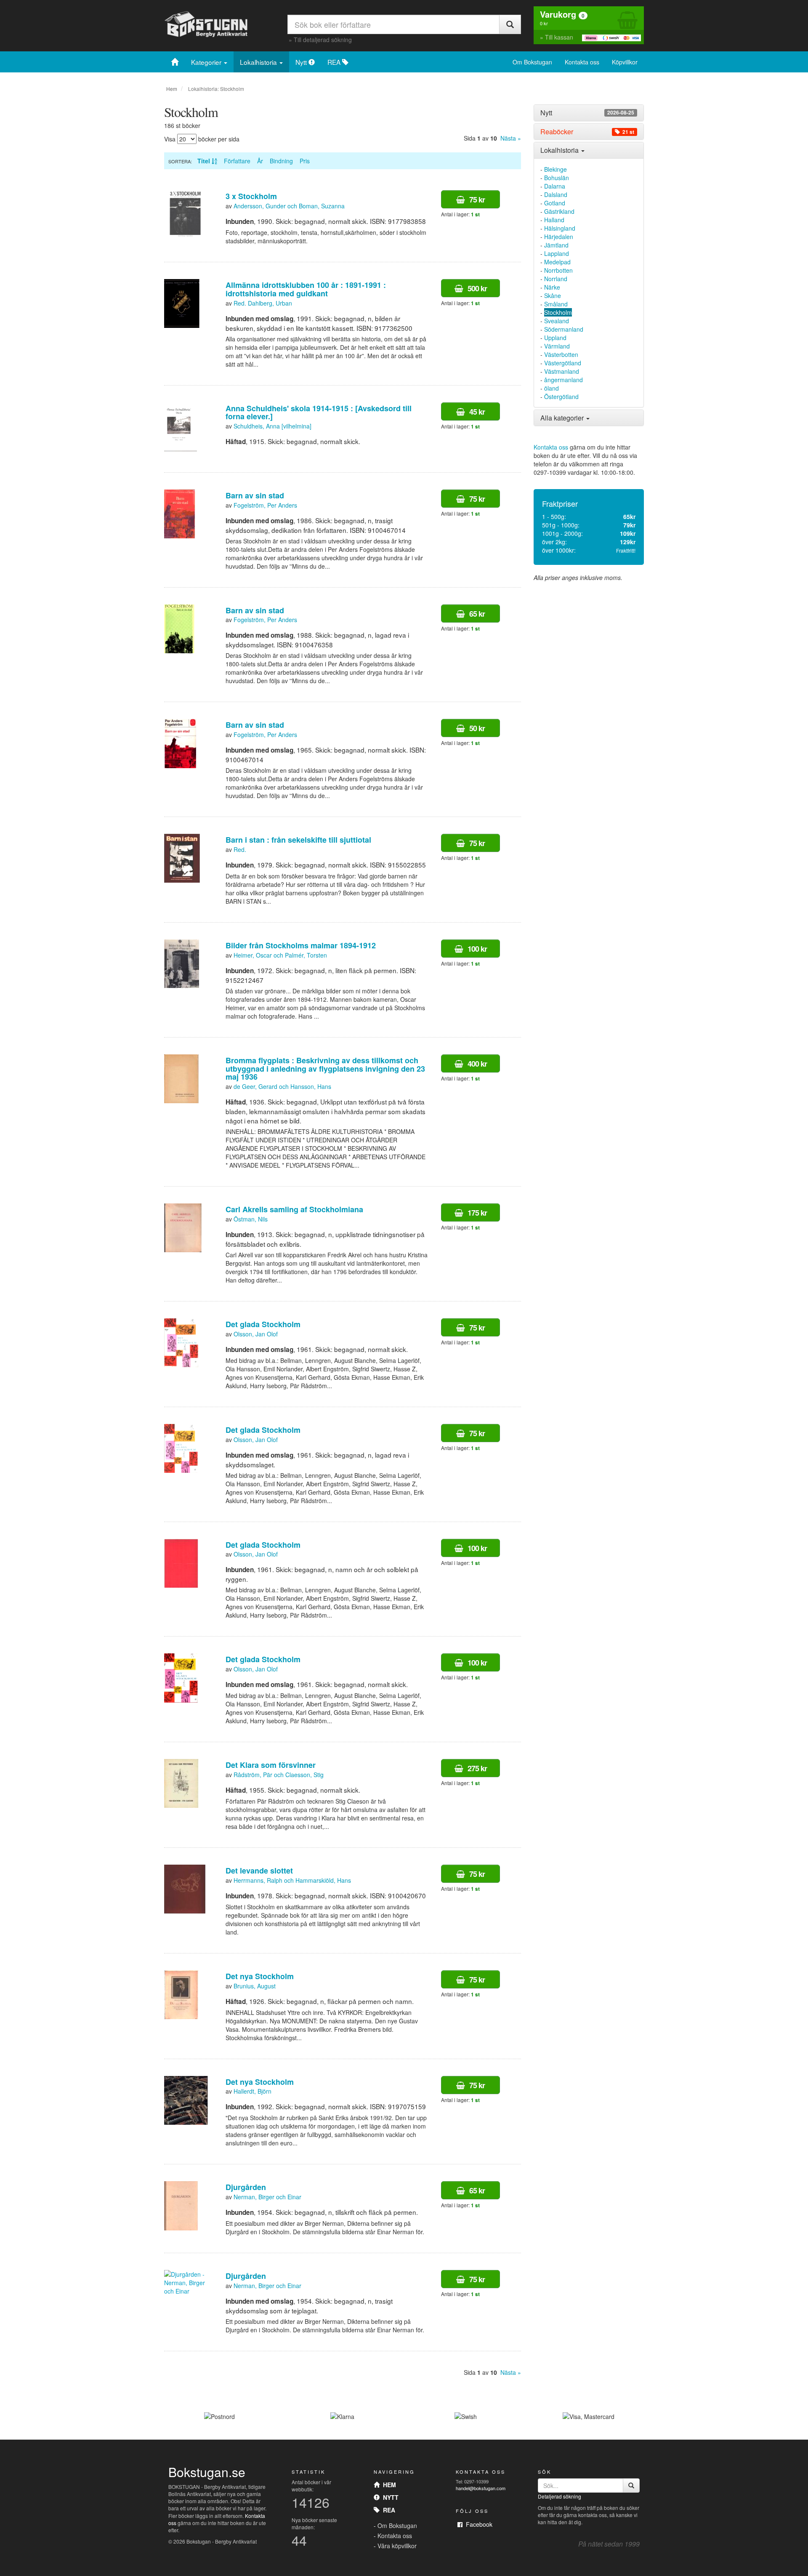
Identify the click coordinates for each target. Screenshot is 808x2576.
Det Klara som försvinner (271, 1765)
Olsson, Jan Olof (256, 1334)
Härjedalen (559, 237)
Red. (240, 849)
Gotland (555, 203)
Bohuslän (557, 178)
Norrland (556, 279)
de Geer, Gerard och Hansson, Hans (282, 1086)
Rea (387, 2510)
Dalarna (555, 186)
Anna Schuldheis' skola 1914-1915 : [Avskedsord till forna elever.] (319, 412)
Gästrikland (559, 211)
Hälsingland (560, 228)
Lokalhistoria (259, 62)
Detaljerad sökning (559, 2496)
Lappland (557, 253)
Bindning (281, 161)
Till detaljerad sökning (323, 40)
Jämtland (556, 245)
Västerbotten (561, 354)
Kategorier (207, 62)
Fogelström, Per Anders (265, 505)
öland (552, 388)
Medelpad (557, 262)
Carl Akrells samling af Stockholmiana (294, 1209)
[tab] (589, 113)
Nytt (302, 62)
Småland (556, 304)
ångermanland (563, 380)
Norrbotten (558, 270)
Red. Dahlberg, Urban (263, 303)
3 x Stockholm (251, 196)
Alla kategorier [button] (563, 418)
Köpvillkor (625, 62)
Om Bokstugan (532, 62)
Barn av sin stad (255, 495)
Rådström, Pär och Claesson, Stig (279, 1775)
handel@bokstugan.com (481, 2488)
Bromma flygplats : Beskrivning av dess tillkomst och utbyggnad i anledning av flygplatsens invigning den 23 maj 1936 (325, 1069)
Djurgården (246, 2187)
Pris (305, 161)
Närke (552, 287)
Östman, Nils (251, 1219)
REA (335, 62)
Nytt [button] (587, 113)
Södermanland (564, 329)
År (260, 161)
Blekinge (555, 169)
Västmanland (562, 371)
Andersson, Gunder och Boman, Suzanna (289, 206)
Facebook (477, 2524)
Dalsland (556, 194)
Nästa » (511, 138)
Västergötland (563, 363)
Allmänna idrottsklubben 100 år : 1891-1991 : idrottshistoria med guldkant (306, 289)
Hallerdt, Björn (252, 2091)
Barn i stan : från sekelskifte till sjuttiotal (298, 840)
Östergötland (561, 397)
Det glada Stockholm (263, 1324)
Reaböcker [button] (587, 132)
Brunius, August (255, 1986)
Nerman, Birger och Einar (267, 2197)
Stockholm (558, 312)
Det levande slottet (259, 1871)
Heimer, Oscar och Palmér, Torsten (280, 955)
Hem (172, 89)
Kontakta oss (582, 62)
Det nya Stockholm (260, 1976)
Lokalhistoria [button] (560, 150)
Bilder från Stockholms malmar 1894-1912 (301, 945)
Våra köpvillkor (397, 2546)
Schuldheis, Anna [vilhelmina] (272, 426)
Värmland (557, 346)
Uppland (555, 338)
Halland (554, 220)
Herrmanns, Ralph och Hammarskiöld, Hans (292, 1880)
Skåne (553, 295)
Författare (237, 161)
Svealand (557, 321)
